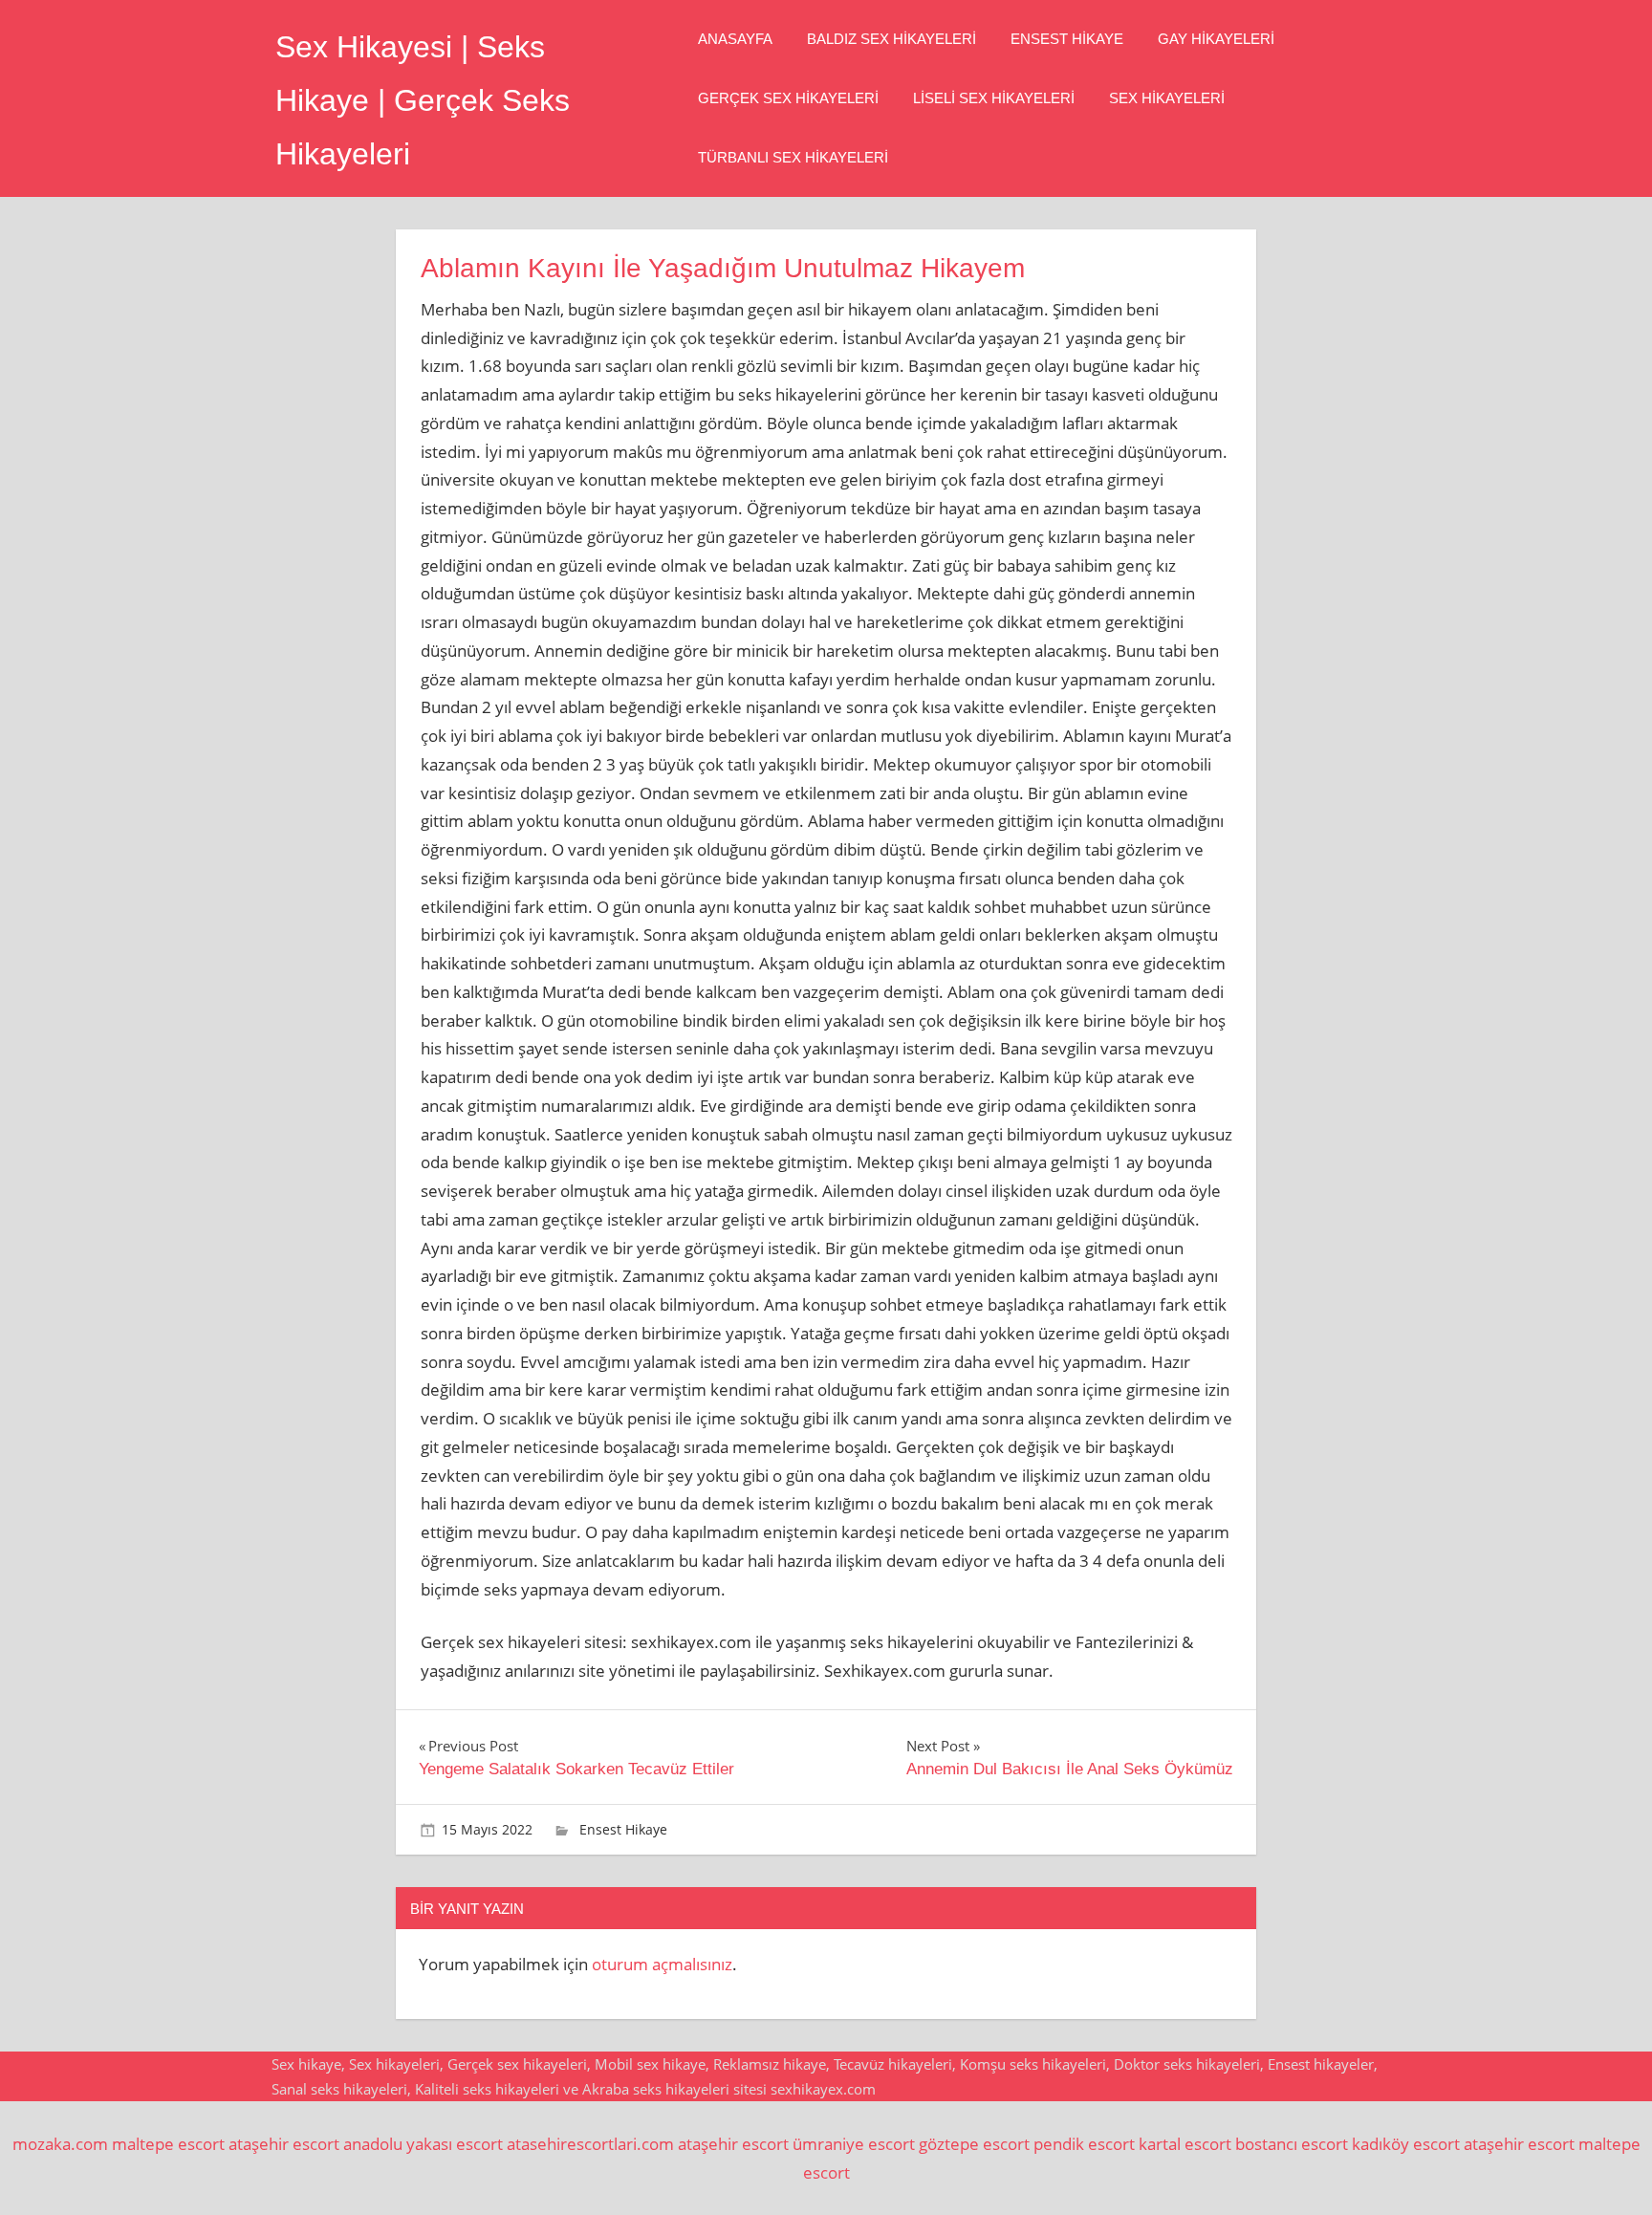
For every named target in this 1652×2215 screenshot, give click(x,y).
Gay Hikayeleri (1216, 39)
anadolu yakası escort (423, 2144)
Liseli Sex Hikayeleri (994, 98)
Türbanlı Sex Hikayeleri (793, 157)
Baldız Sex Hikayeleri (891, 39)
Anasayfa (735, 39)
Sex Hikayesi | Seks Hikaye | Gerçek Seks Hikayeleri (423, 100)
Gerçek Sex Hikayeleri (788, 98)
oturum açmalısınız (662, 1964)
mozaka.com (60, 2144)
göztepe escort (974, 2144)
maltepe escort (168, 2144)
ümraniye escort (854, 2144)
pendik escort (1084, 2144)
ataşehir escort (284, 2144)
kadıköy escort (1406, 2144)
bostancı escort (1292, 2144)
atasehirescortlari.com (590, 2144)
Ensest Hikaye (1067, 39)
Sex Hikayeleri (1167, 98)
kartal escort (1185, 2144)
